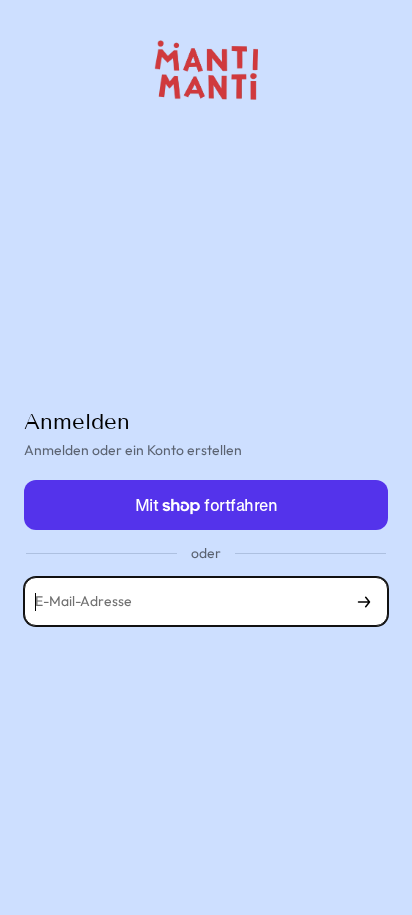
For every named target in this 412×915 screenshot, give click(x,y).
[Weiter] (364, 601)
